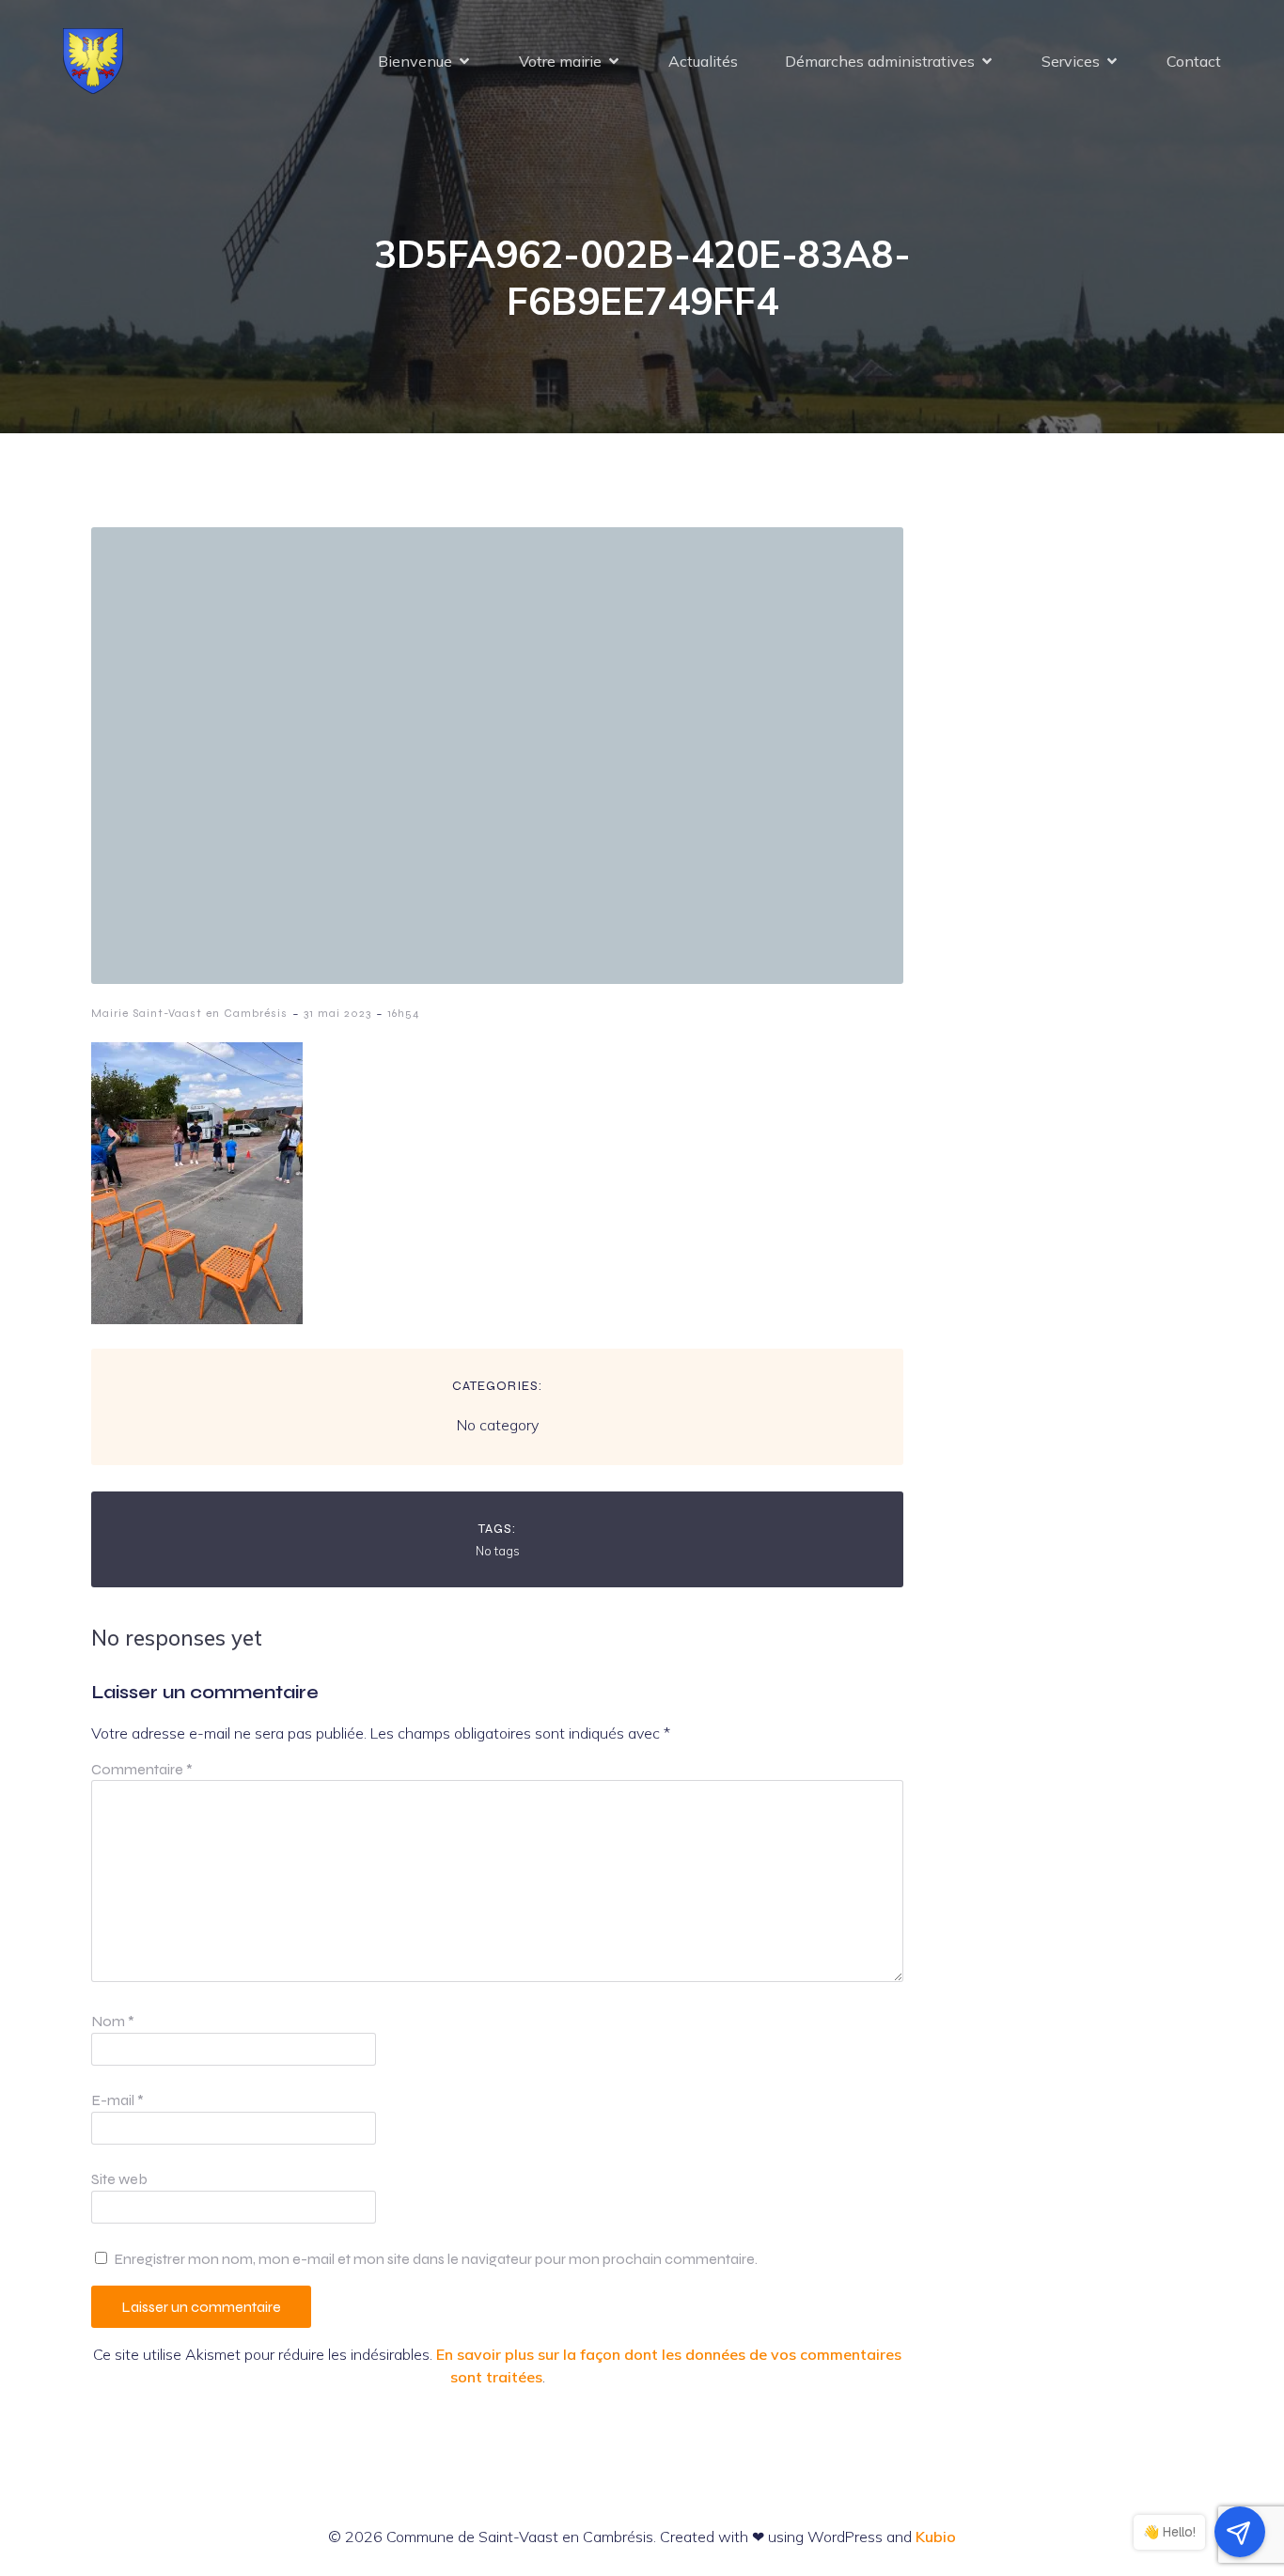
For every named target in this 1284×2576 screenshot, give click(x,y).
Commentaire (142, 1769)
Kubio (936, 2537)
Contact (1194, 61)
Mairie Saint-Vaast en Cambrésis (189, 1013)
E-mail (117, 2100)
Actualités (703, 61)
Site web (119, 2179)
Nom (113, 2021)
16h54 (404, 1013)
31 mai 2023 (337, 1013)
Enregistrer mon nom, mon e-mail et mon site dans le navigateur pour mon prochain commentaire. (436, 2259)
